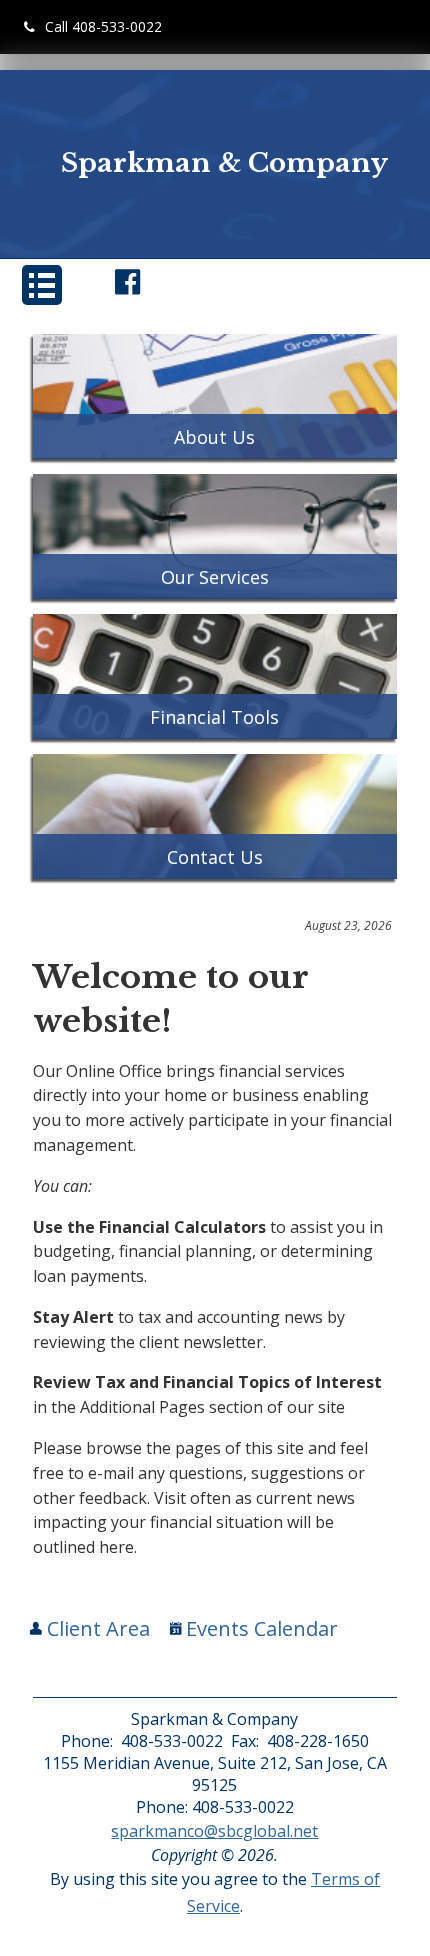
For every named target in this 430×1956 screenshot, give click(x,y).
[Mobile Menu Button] (42, 285)
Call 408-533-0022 (103, 26)
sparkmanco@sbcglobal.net (214, 1831)
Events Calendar (259, 1628)
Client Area (96, 1628)
